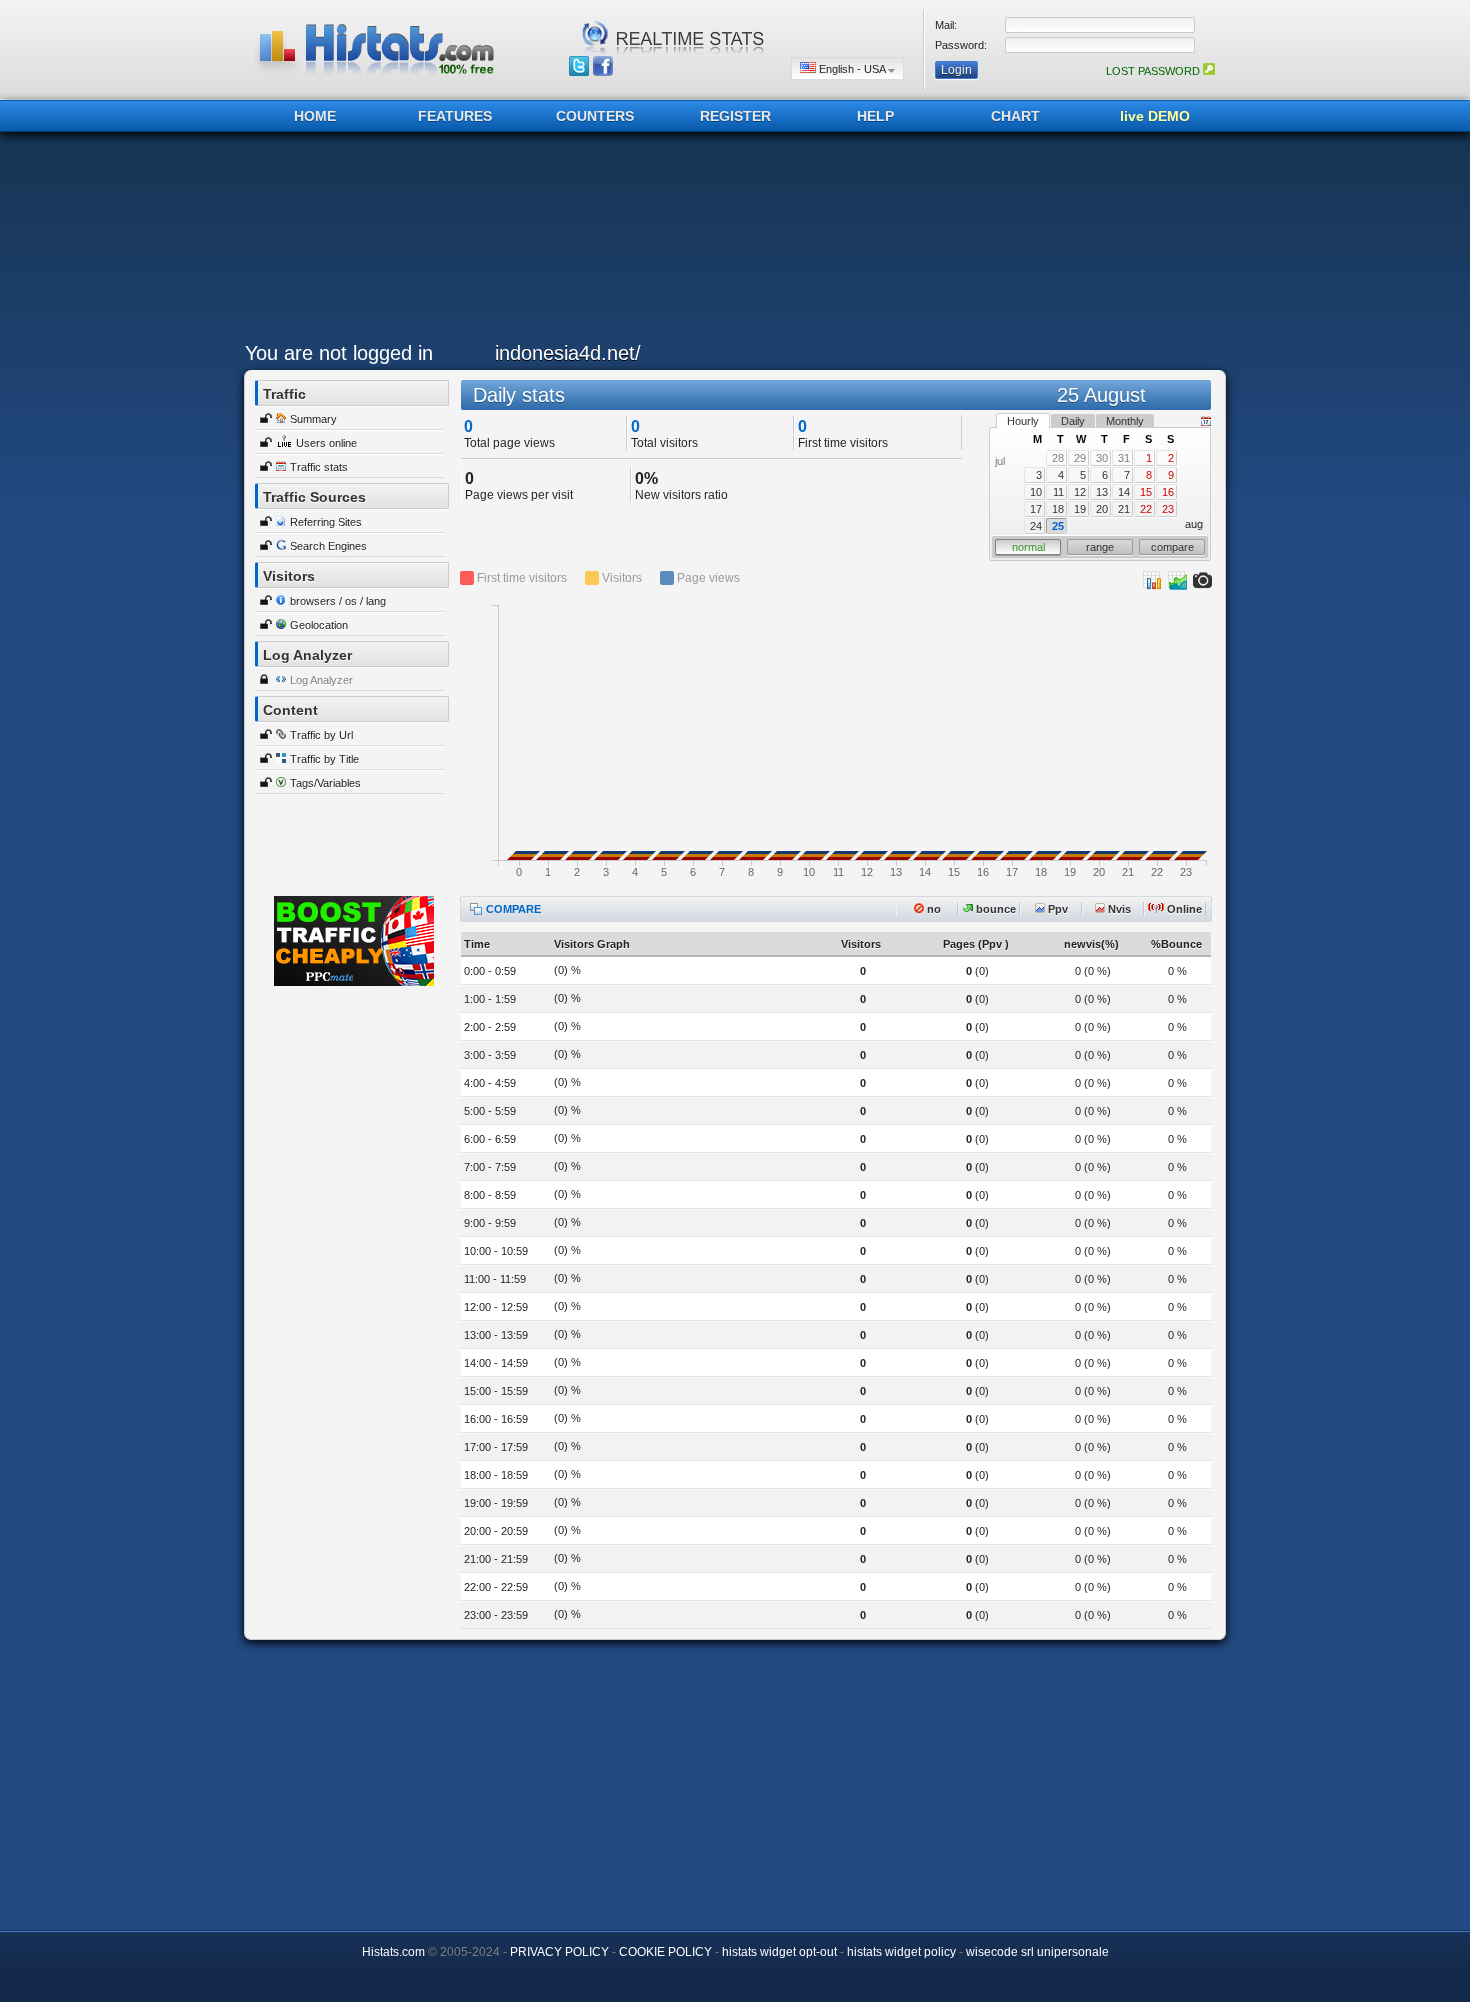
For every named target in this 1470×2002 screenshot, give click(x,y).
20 (1102, 509)
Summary (313, 419)
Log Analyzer (321, 680)
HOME (315, 116)
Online (1183, 909)
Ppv (1056, 909)
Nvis (1118, 909)
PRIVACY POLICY (559, 1952)
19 (1080, 509)
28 (1058, 458)
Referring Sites (326, 522)
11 (1058, 492)
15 (1146, 492)
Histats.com (393, 1952)
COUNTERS (595, 116)
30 (1102, 458)
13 (1102, 492)
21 (1124, 509)
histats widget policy (901, 1952)
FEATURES (455, 116)
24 (1036, 526)
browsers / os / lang (338, 601)
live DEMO (1155, 116)
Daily (1073, 421)
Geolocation (319, 625)
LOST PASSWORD (1154, 71)
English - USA (852, 69)
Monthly (1125, 421)
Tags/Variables (325, 783)
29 (1080, 458)
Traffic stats (319, 467)
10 (1036, 492)
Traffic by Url (321, 735)
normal (1028, 547)
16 (1168, 492)
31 (1124, 458)
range (1100, 547)
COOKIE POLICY (665, 1952)
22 (1146, 509)
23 (1168, 509)
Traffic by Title (324, 759)
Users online (326, 443)
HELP (875, 116)
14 (1124, 492)
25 (1058, 526)
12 (1080, 492)
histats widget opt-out (779, 1952)
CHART (1015, 116)
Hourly (1023, 421)
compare (1172, 547)
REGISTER (735, 116)
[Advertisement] (730, 242)
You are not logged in (339, 353)
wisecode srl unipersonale (1037, 1952)
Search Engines (328, 546)
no (932, 909)
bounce (994, 909)
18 (1058, 509)
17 (1036, 509)
